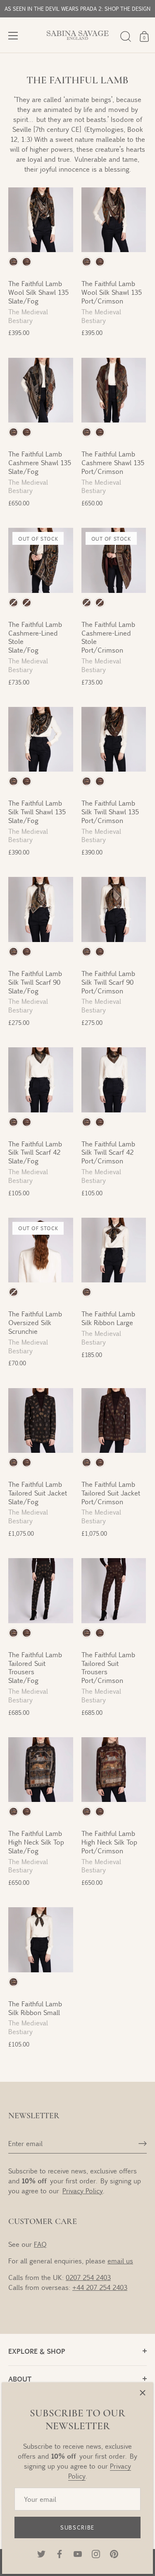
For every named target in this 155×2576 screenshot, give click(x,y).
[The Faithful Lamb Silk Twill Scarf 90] (41, 909)
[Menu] (13, 36)
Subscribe (77, 2527)
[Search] (126, 36)
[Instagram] (96, 2553)
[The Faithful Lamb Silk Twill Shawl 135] (41, 739)
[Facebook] (60, 2553)
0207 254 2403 (88, 2277)
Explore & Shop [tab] (37, 2351)
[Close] (143, 2393)
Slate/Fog (13, 262)
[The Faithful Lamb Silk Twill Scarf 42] (41, 1080)
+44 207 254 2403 (100, 2287)
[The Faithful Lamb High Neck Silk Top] (41, 1770)
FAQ (40, 2244)
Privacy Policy (83, 2191)
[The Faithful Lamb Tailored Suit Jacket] (41, 1421)
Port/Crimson (27, 262)
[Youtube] (78, 2553)
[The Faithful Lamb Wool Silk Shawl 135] (41, 220)
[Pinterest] (114, 2553)
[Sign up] (143, 2144)
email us (120, 2261)
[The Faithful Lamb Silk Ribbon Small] (41, 1940)
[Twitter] (41, 2553)
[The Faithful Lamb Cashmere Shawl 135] (41, 390)
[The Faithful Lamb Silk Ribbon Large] (114, 1250)
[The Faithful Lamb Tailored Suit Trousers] (41, 1591)
